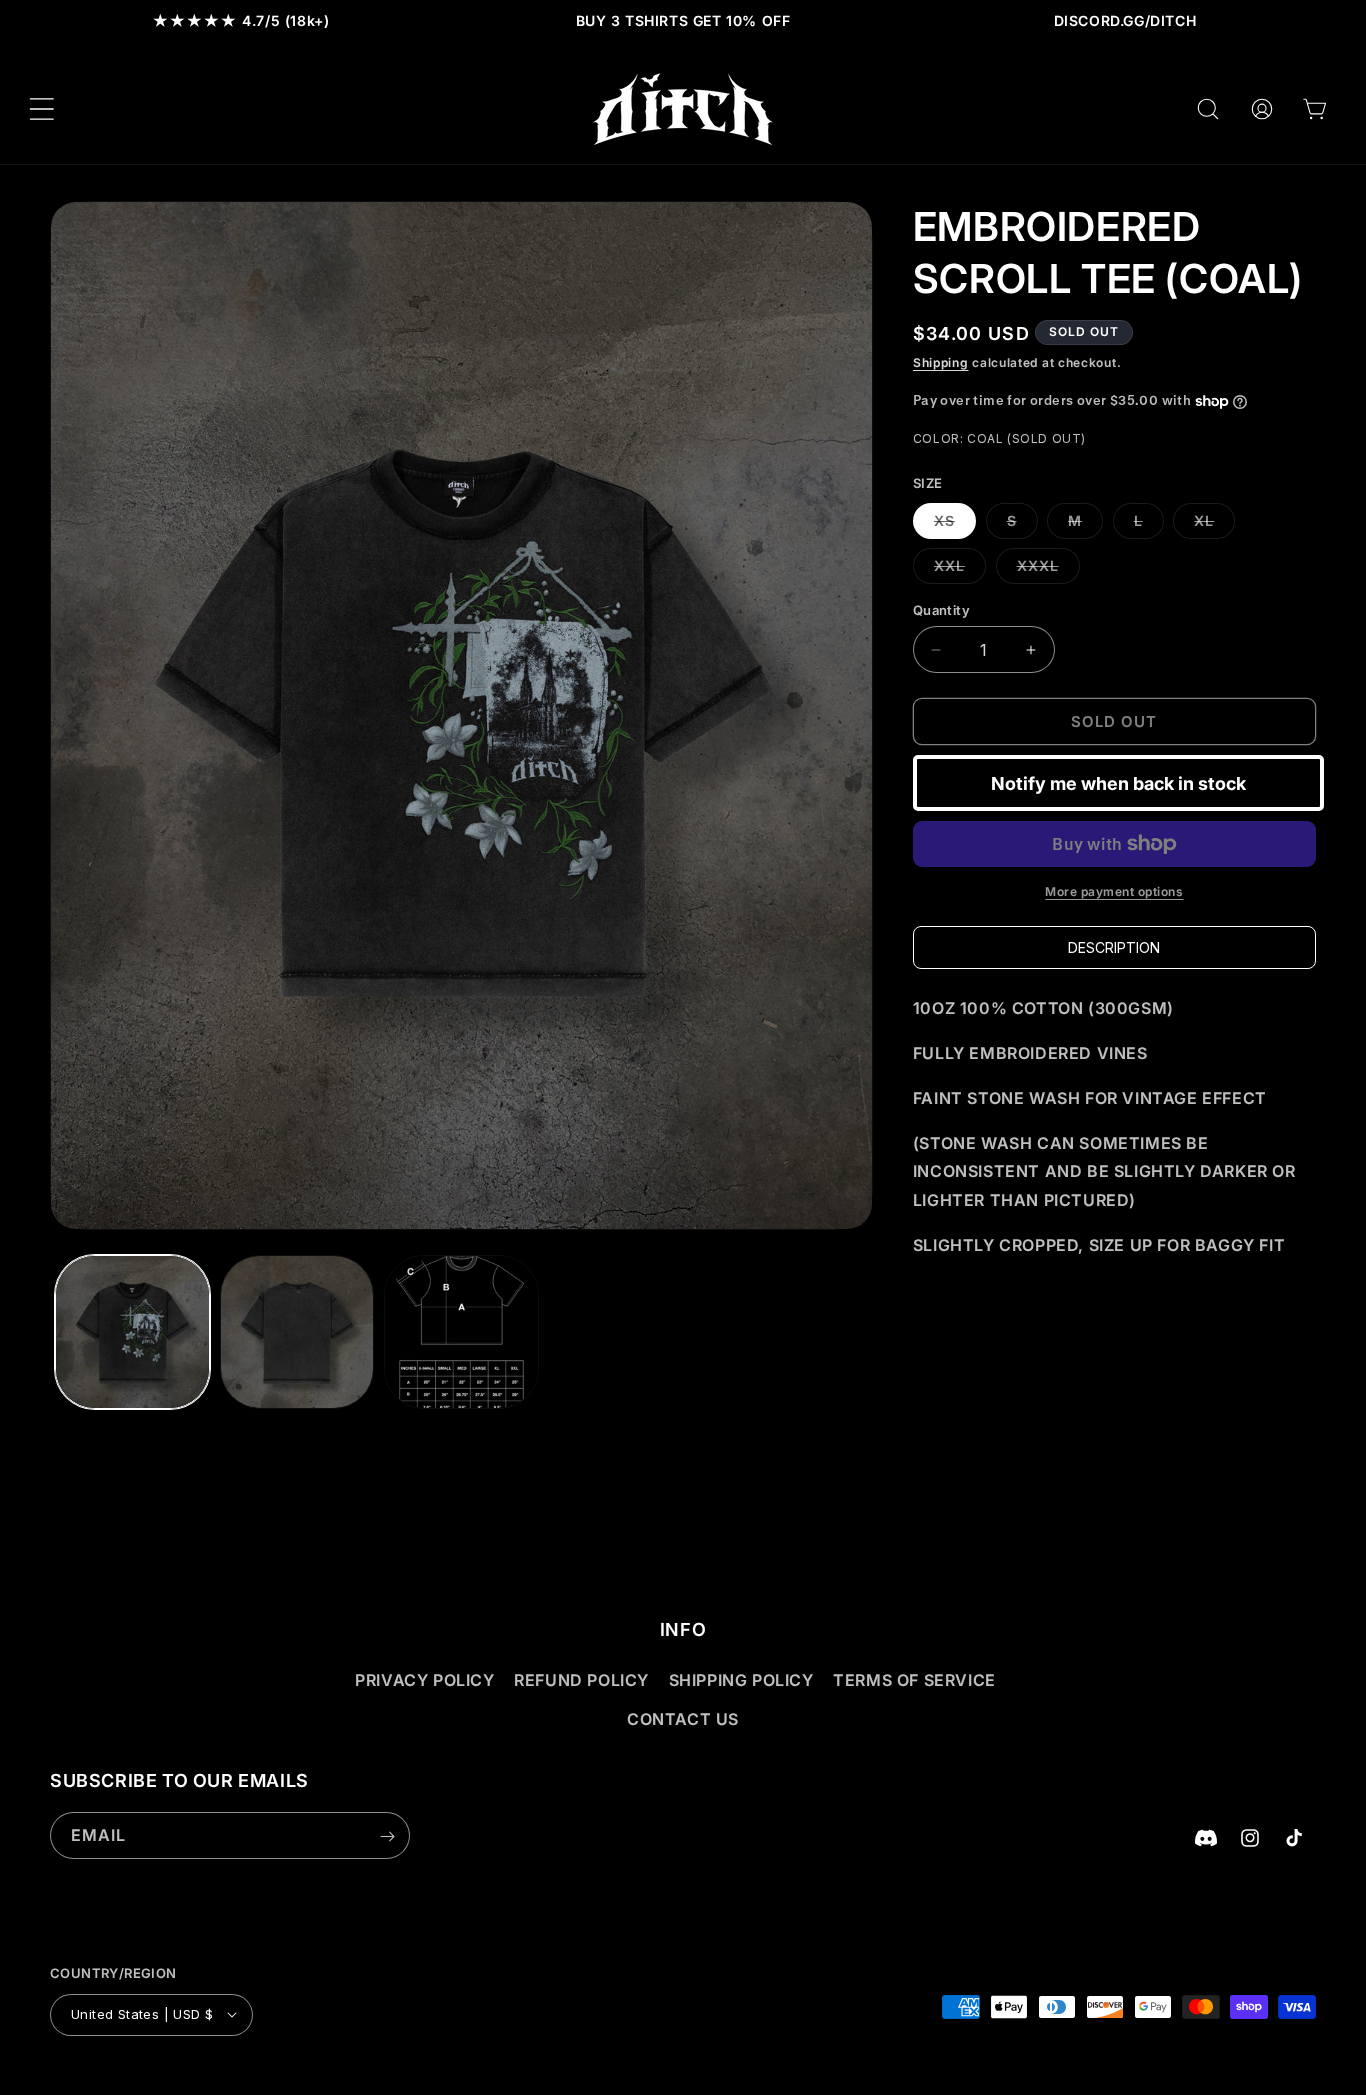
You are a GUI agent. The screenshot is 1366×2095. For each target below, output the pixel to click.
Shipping (941, 362)
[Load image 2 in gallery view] (297, 1332)
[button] (42, 109)
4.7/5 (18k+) (241, 20)
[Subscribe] (387, 1836)
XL (1214, 525)
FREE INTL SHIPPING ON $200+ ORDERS (1125, 20)
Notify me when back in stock (1118, 783)
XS (955, 525)
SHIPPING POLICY (741, 1681)
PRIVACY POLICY (424, 1681)
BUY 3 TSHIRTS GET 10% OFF (683, 20)
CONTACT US (683, 1719)
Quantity (941, 610)
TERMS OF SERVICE (914, 1681)
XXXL (1048, 570)
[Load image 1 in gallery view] (132, 1332)
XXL (960, 570)
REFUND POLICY (581, 1681)
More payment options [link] (1114, 891)
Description (1114, 947)
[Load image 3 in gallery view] (461, 1332)
